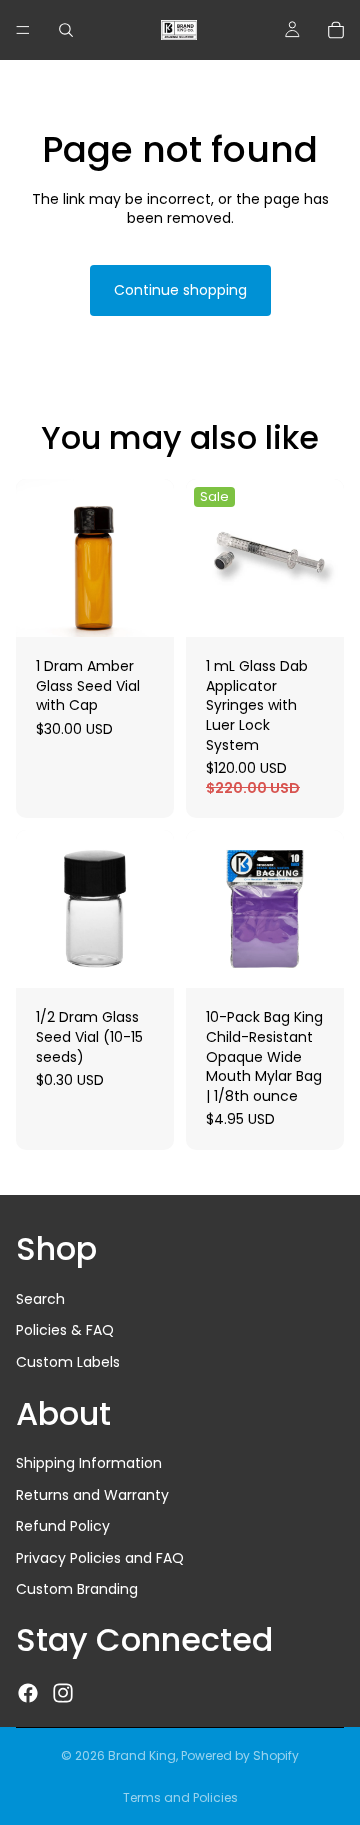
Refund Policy (63, 1526)
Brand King (142, 1755)
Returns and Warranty (92, 1495)
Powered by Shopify (240, 1755)
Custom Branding (77, 1589)
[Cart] (336, 30)
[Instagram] (63, 1693)
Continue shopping (180, 290)
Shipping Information (89, 1463)
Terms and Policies (180, 1797)
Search (40, 1299)
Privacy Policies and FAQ (100, 1558)
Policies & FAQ (65, 1330)
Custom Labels (68, 1362)
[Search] (66, 30)
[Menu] (23, 30)
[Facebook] (28, 1693)
